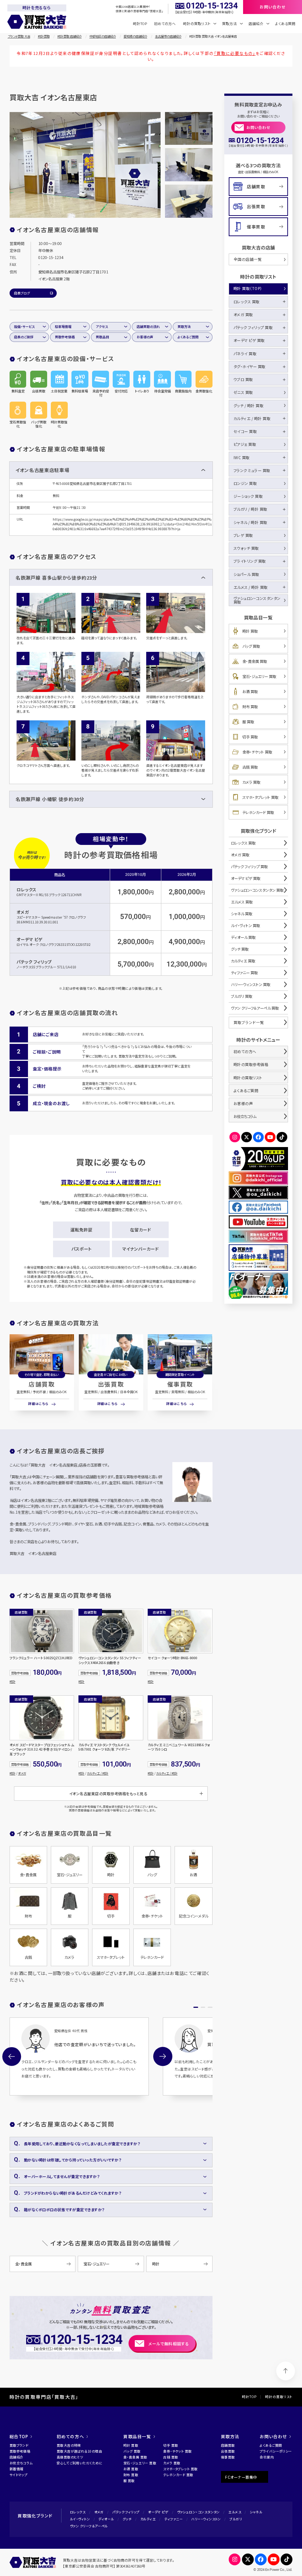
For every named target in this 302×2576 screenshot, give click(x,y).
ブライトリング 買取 (250, 561)
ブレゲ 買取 (243, 535)
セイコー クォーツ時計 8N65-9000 (172, 1658)
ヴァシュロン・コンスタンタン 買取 (257, 600)
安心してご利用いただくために (80, 2463)
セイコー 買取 (245, 431)
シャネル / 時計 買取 (250, 522)
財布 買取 (250, 707)
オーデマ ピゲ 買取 (249, 340)
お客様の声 (145, 337)
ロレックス (27, 889)
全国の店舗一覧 (248, 259)
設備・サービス (24, 327)
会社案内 (267, 2457)
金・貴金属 (23, 2264)
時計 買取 (250, 631)
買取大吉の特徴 (69, 2445)
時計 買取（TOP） (248, 288)
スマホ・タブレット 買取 (260, 797)
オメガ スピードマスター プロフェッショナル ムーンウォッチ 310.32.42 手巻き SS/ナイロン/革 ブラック (42, 1750)
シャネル (256, 2512)
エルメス (235, 2512)
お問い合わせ (258, 127)
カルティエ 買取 (243, 961)
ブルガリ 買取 (242, 996)
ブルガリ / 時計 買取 (250, 509)
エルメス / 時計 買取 (251, 587)
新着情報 (17, 2469)
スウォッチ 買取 (246, 548)
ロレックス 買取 (247, 302)
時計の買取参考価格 (251, 1064)
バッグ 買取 (251, 646)
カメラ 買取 (251, 782)
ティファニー (173, 2519)
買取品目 (102, 337)
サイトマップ (19, 2475)
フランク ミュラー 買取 (252, 470)
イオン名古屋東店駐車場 (42, 470)
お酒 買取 (250, 691)
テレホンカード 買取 (258, 812)
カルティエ (148, 2519)
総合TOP (19, 2436)
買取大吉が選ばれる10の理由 (79, 2451)
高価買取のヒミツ (70, 2457)
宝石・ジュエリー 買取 (259, 676)
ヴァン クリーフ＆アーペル (89, 2526)
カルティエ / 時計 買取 (252, 418)
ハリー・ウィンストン (206, 2519)
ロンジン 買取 (245, 483)
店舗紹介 (17, 2457)
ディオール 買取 (243, 937)
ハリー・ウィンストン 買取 (251, 984)
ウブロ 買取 (243, 379)
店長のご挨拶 (24, 337)
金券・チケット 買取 (257, 752)
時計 (13, 1681)
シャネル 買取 (242, 914)
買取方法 (184, 327)
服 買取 (248, 722)
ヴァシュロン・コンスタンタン (199, 2512)
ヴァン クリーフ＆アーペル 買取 (255, 1008)
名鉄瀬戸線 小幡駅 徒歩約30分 (50, 799)
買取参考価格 (65, 337)
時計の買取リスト (248, 1078)
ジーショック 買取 (248, 496)
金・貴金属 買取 (255, 661)
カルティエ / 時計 (98, 1773)
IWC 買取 (242, 457)
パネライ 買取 (245, 354)
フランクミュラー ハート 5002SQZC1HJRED (41, 1658)
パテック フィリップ (34, 962)
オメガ (23, 912)
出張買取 (111, 1384)
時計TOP (140, 24)
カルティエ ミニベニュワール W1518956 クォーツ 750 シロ (179, 1747)
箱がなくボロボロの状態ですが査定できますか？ (64, 2210)
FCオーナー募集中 (241, 2477)
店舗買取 (42, 1384)
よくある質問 (285, 24)
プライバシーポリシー (276, 2451)
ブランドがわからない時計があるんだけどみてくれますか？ (73, 2193)
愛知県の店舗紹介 (136, 36)
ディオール (106, 2519)
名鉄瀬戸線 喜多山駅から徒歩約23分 (56, 578)
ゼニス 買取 (243, 392)
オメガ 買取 (243, 314)
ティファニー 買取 (244, 973)
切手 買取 (250, 737)
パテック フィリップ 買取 (253, 327)
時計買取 (44, 36)
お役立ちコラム (245, 1116)
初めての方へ (165, 24)
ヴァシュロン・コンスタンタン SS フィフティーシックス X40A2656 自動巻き (110, 1661)
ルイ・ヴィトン (80, 2519)
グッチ (127, 2519)
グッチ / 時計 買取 (249, 406)
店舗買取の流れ (148, 327)
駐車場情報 (63, 327)
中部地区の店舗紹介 (103, 36)
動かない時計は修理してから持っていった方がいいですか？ (73, 2160)
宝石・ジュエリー (96, 2264)
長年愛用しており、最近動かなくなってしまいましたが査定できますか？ (82, 2144)
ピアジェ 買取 (245, 444)
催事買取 (180, 1384)
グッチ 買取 (240, 949)
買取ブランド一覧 (249, 1022)
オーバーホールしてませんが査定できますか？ (62, 2176)
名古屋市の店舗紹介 (168, 36)
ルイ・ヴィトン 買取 (245, 925)
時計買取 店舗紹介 (70, 36)
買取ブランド (19, 2445)
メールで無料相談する (169, 2343)
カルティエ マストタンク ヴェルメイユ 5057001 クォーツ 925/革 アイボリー (104, 1747)
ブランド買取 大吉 (19, 36)
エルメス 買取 (242, 902)
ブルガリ (236, 2519)
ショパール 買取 (246, 574)
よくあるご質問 (188, 337)
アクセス (102, 327)
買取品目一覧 (137, 2436)
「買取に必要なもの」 (235, 53)
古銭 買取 (250, 767)
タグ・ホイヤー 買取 (250, 366)
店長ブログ (22, 293)
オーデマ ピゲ (30, 939)
